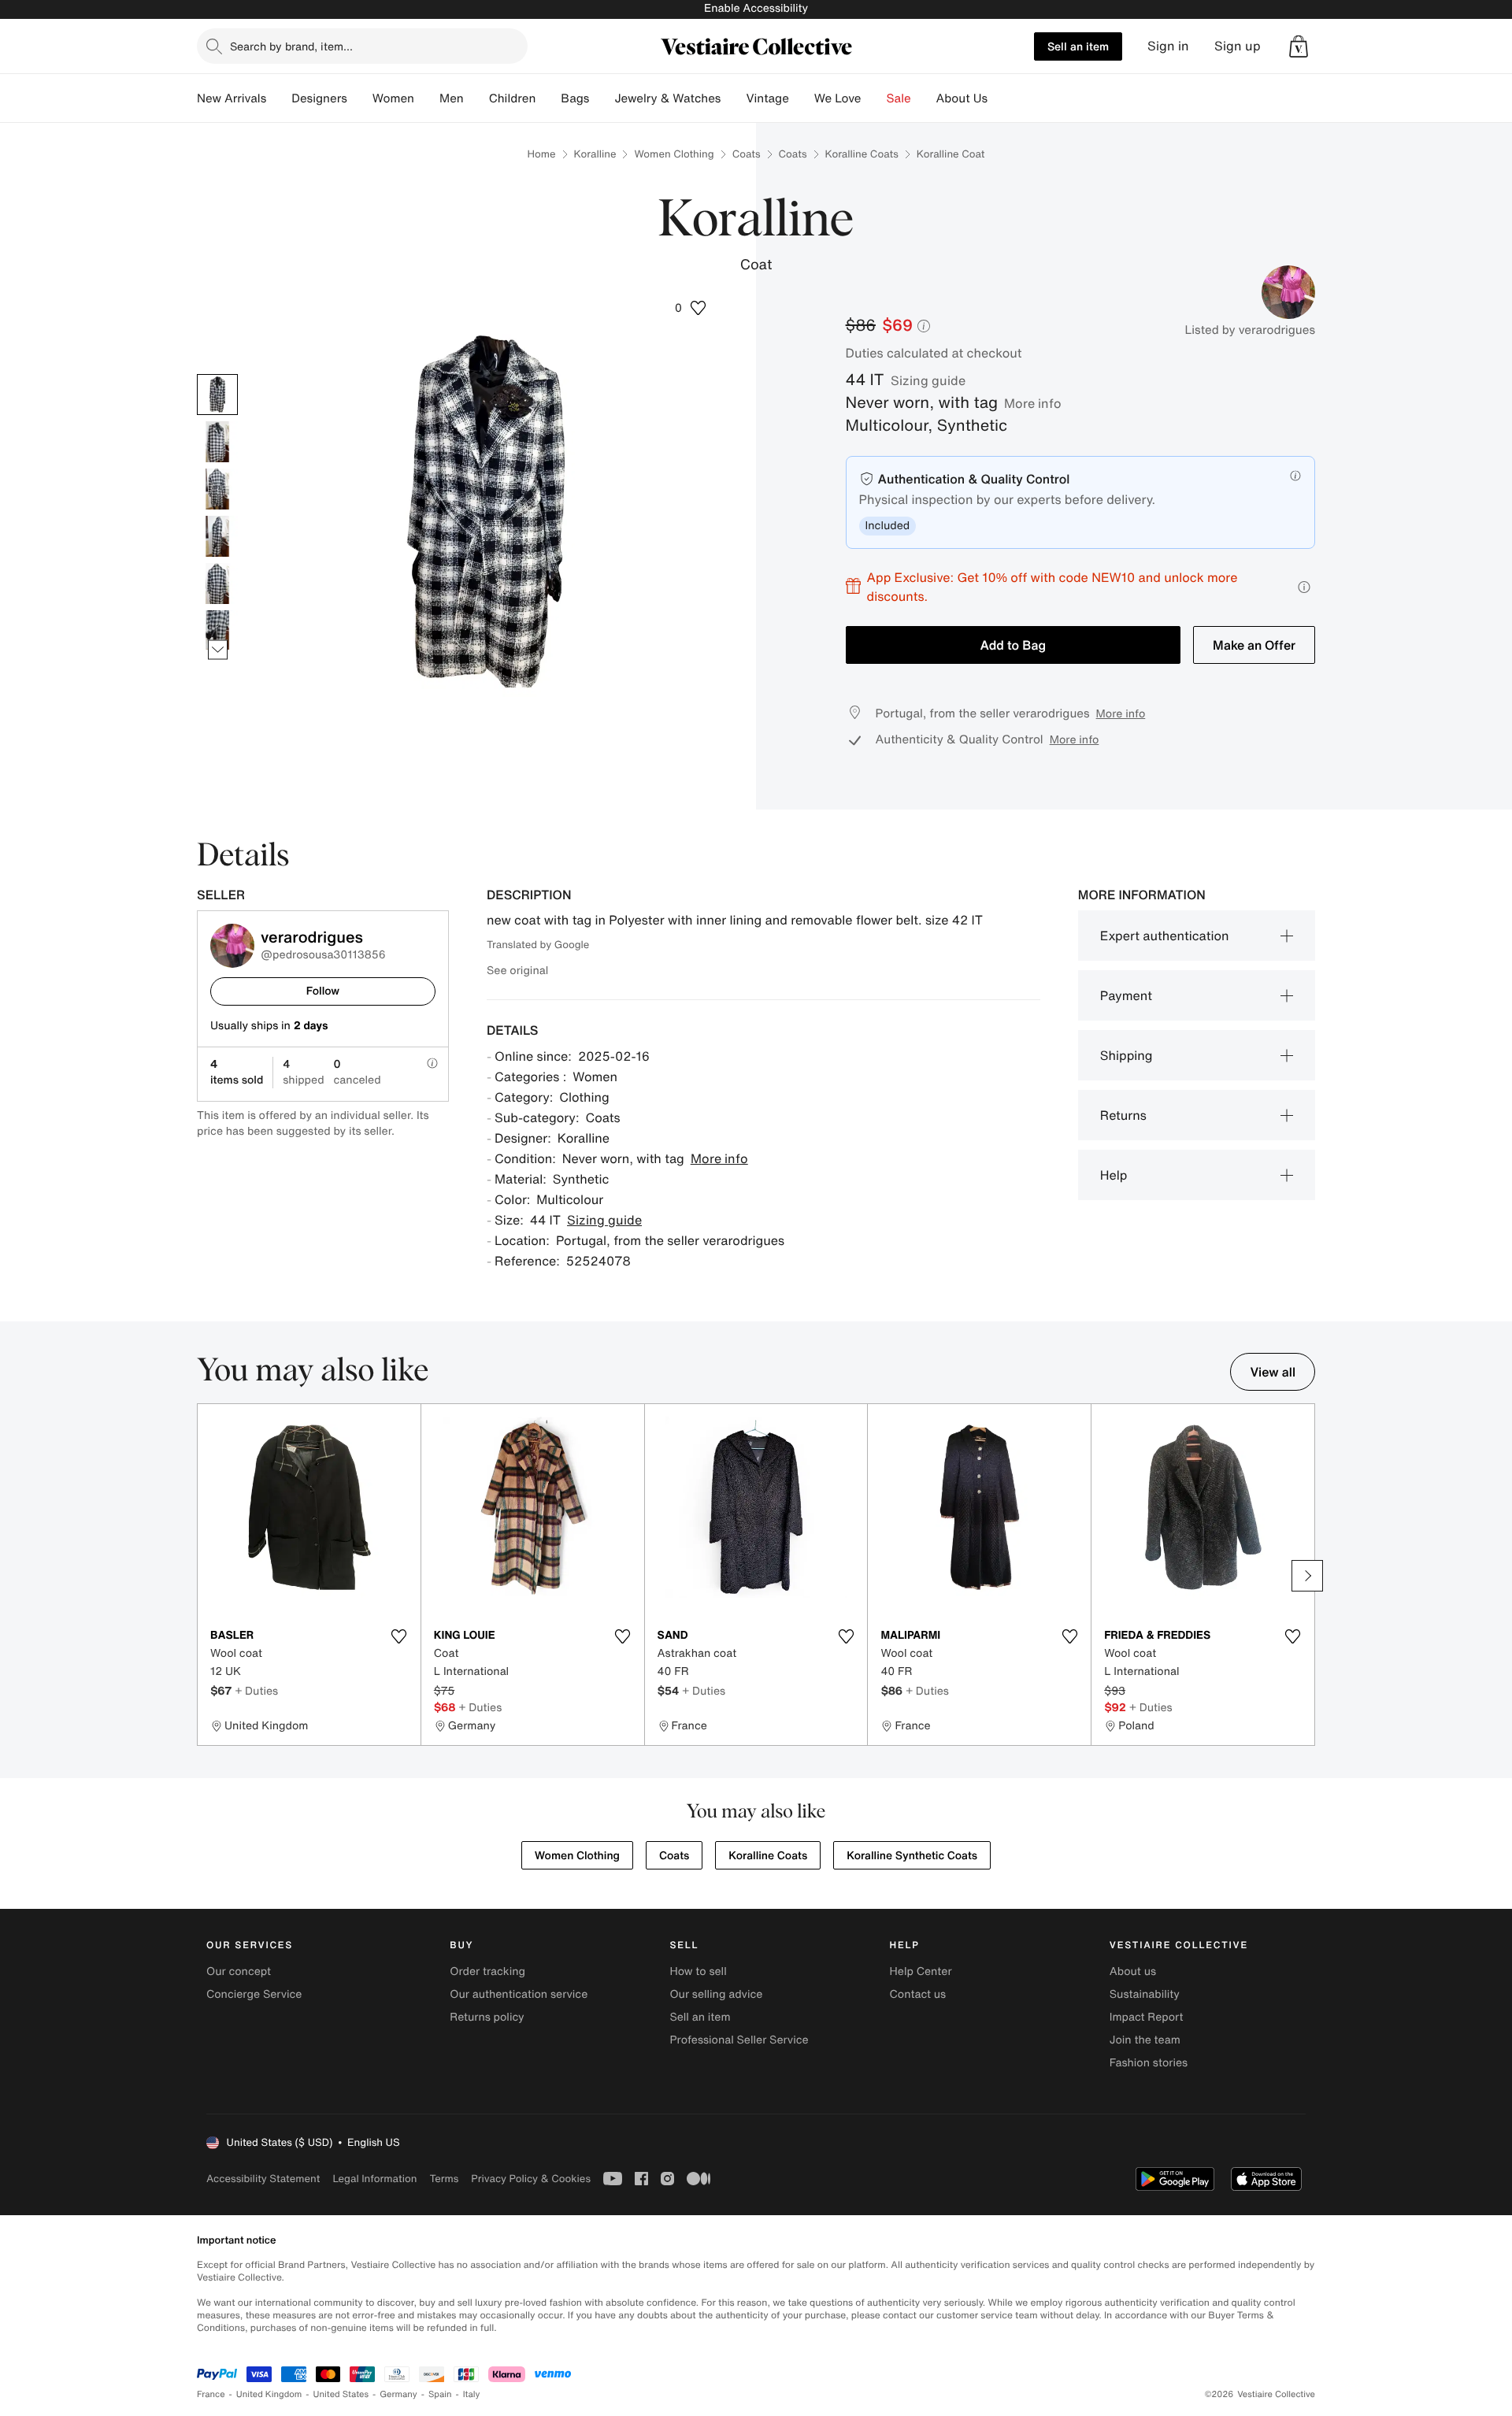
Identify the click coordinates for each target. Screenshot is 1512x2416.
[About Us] (1000, 98)
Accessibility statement (263, 2179)
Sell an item (1078, 46)
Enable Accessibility (756, 8)
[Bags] (602, 98)
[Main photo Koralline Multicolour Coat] (217, 395)
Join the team (1145, 2040)
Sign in (1168, 46)
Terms (444, 2179)
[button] (1299, 46)
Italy (472, 2394)
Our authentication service (519, 1994)
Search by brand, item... (291, 46)
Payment (1126, 995)
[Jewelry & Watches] (733, 98)
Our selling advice (716, 1994)
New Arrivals (232, 98)
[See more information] (1304, 587)
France (211, 2394)
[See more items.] (218, 649)
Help (1114, 1175)
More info (1033, 403)
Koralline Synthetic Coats (912, 1856)
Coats (747, 154)
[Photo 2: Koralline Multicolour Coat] (217, 442)
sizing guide (928, 380)
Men (452, 98)
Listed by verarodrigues (1250, 330)
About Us (962, 98)
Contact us (918, 1994)
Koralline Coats (862, 154)
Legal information (374, 2179)
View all (1273, 1372)
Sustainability (1145, 1994)
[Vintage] (802, 98)
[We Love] (874, 98)
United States (341, 2394)
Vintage (767, 98)
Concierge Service (254, 1994)
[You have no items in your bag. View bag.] (1299, 46)
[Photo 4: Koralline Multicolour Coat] (217, 536)
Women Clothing (674, 154)
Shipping (1127, 1055)
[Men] (476, 98)
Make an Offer (1254, 645)
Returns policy (487, 2017)
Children (513, 98)
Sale (899, 98)
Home (542, 154)
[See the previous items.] (218, 374)
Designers (319, 98)
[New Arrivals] (279, 98)
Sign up (1238, 46)
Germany (398, 2394)
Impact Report (1147, 2017)
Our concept (239, 1971)
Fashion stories (1149, 2063)
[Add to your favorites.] (399, 1636)
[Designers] (360, 98)
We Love (838, 98)
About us (1133, 1971)
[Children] (548, 98)
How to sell (698, 1971)
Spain (440, 2394)
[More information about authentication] (1295, 476)
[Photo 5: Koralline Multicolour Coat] (217, 584)
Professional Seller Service (739, 2040)
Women (393, 98)
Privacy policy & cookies (531, 2179)
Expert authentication (1165, 936)
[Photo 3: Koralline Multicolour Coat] (217, 489)
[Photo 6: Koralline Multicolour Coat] (217, 631)
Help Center (921, 1971)
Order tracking (487, 1971)
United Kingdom (269, 2394)
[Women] (427, 98)
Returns (1123, 1115)
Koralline (595, 154)
